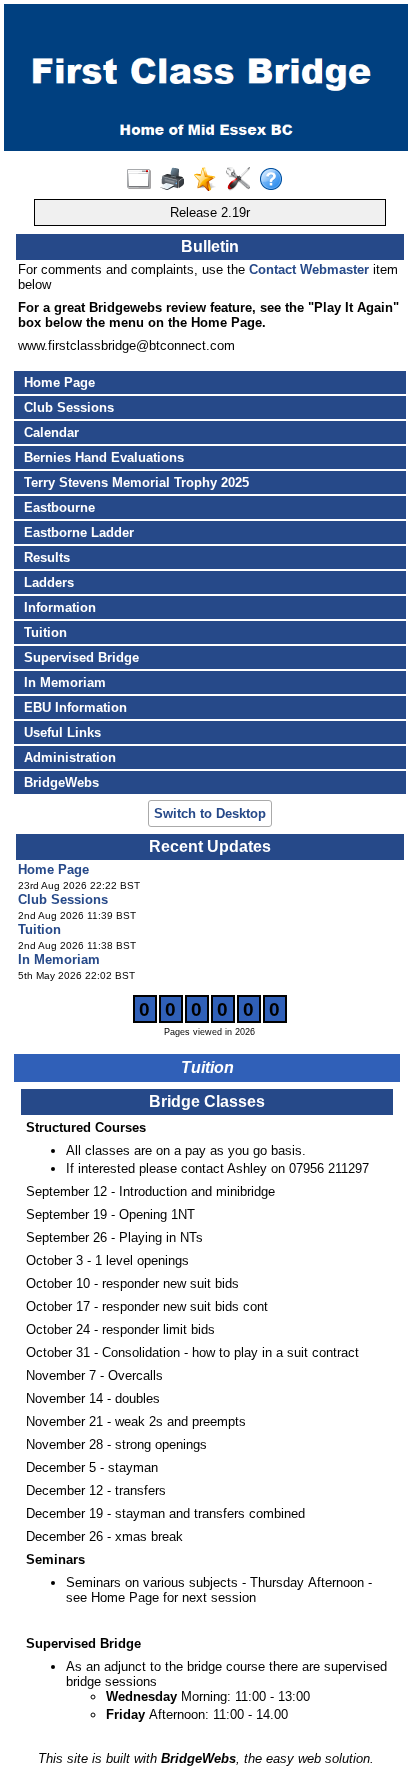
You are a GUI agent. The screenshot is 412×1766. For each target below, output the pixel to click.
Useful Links (62, 732)
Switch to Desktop (210, 813)
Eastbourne (59, 507)
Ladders (49, 582)
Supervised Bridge (81, 657)
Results (47, 557)
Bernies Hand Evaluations (104, 457)
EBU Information (75, 707)
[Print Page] (176, 180)
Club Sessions (69, 407)
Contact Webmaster (309, 269)
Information (60, 607)
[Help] (275, 180)
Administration (70, 757)
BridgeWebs (61, 782)
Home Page (59, 382)
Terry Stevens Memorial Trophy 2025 (136, 482)
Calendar (51, 432)
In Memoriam (65, 682)
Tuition (45, 632)
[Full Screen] (143, 180)
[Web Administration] (242, 180)
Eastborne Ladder (79, 532)
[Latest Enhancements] (209, 180)
